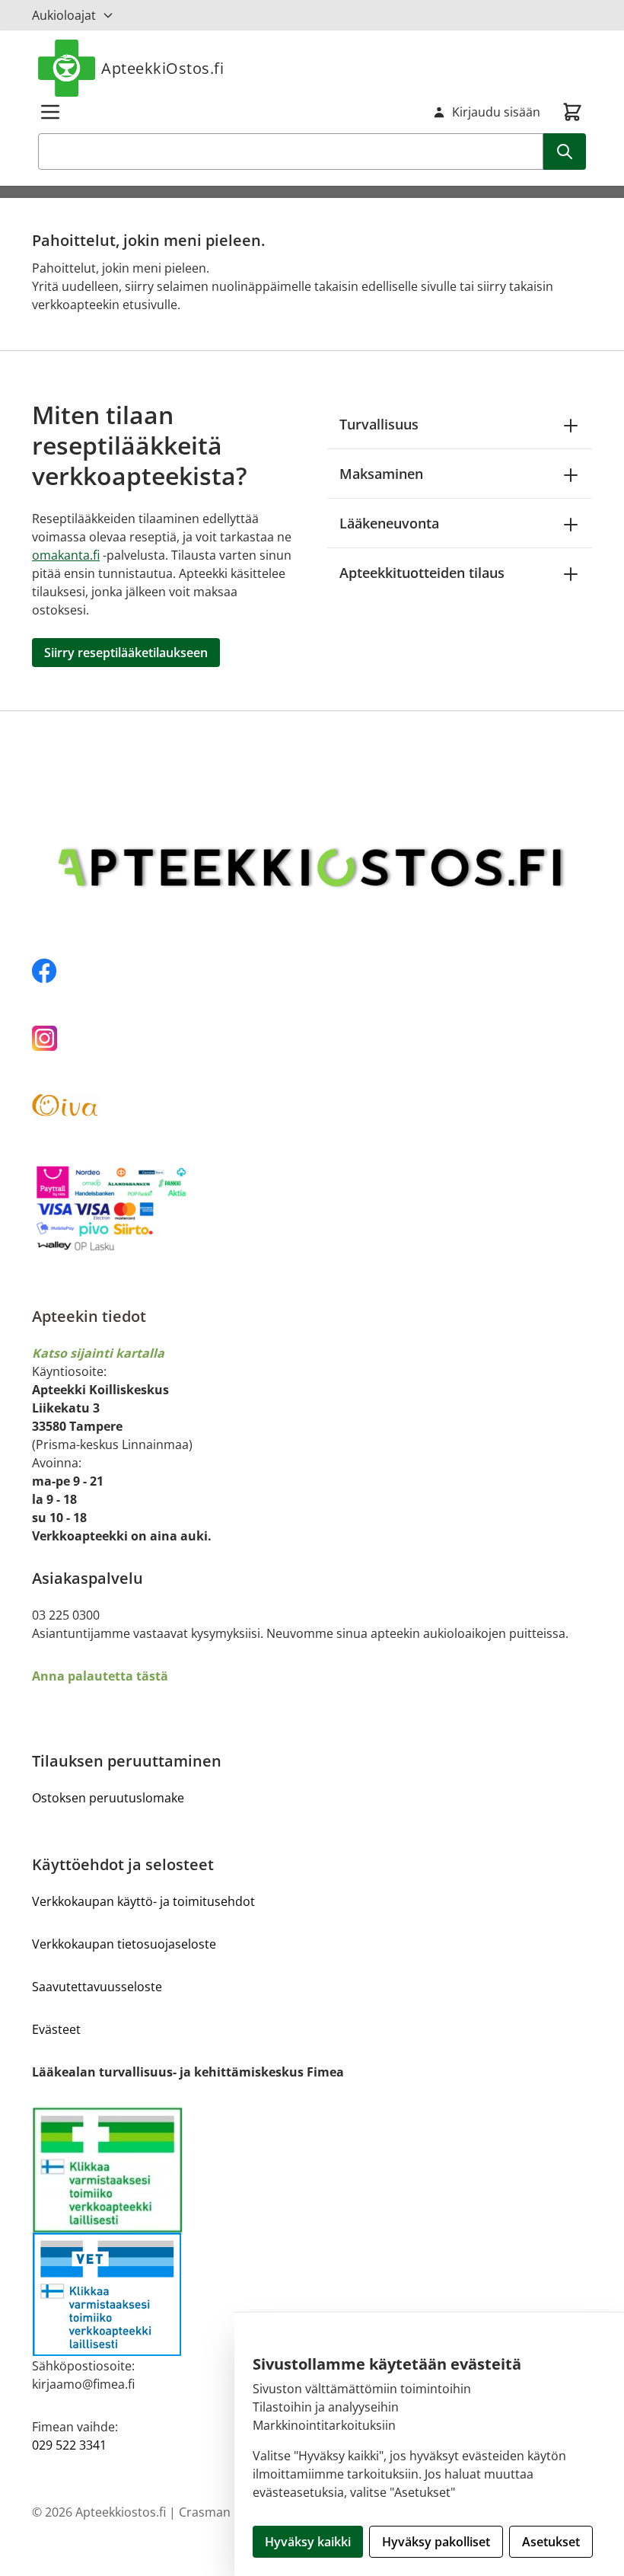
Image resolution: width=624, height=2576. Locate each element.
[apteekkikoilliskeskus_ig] (312, 1038)
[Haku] (565, 152)
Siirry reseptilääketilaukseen (126, 653)
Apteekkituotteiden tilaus (422, 573)
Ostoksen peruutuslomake (108, 1798)
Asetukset (551, 2542)
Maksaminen (381, 474)
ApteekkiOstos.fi (162, 68)
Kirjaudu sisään (496, 112)
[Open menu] (50, 112)
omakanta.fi (66, 555)
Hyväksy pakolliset (436, 2542)
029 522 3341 (69, 2445)
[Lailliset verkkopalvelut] (172, 2169)
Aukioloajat (64, 15)
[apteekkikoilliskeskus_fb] (312, 971)
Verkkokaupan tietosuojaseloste (124, 1944)
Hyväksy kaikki (308, 2542)
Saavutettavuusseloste (97, 1987)
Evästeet (56, 2029)
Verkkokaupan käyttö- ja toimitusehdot (143, 1901)
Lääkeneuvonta (389, 523)
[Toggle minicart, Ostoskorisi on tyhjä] (572, 112)
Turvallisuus (379, 424)
